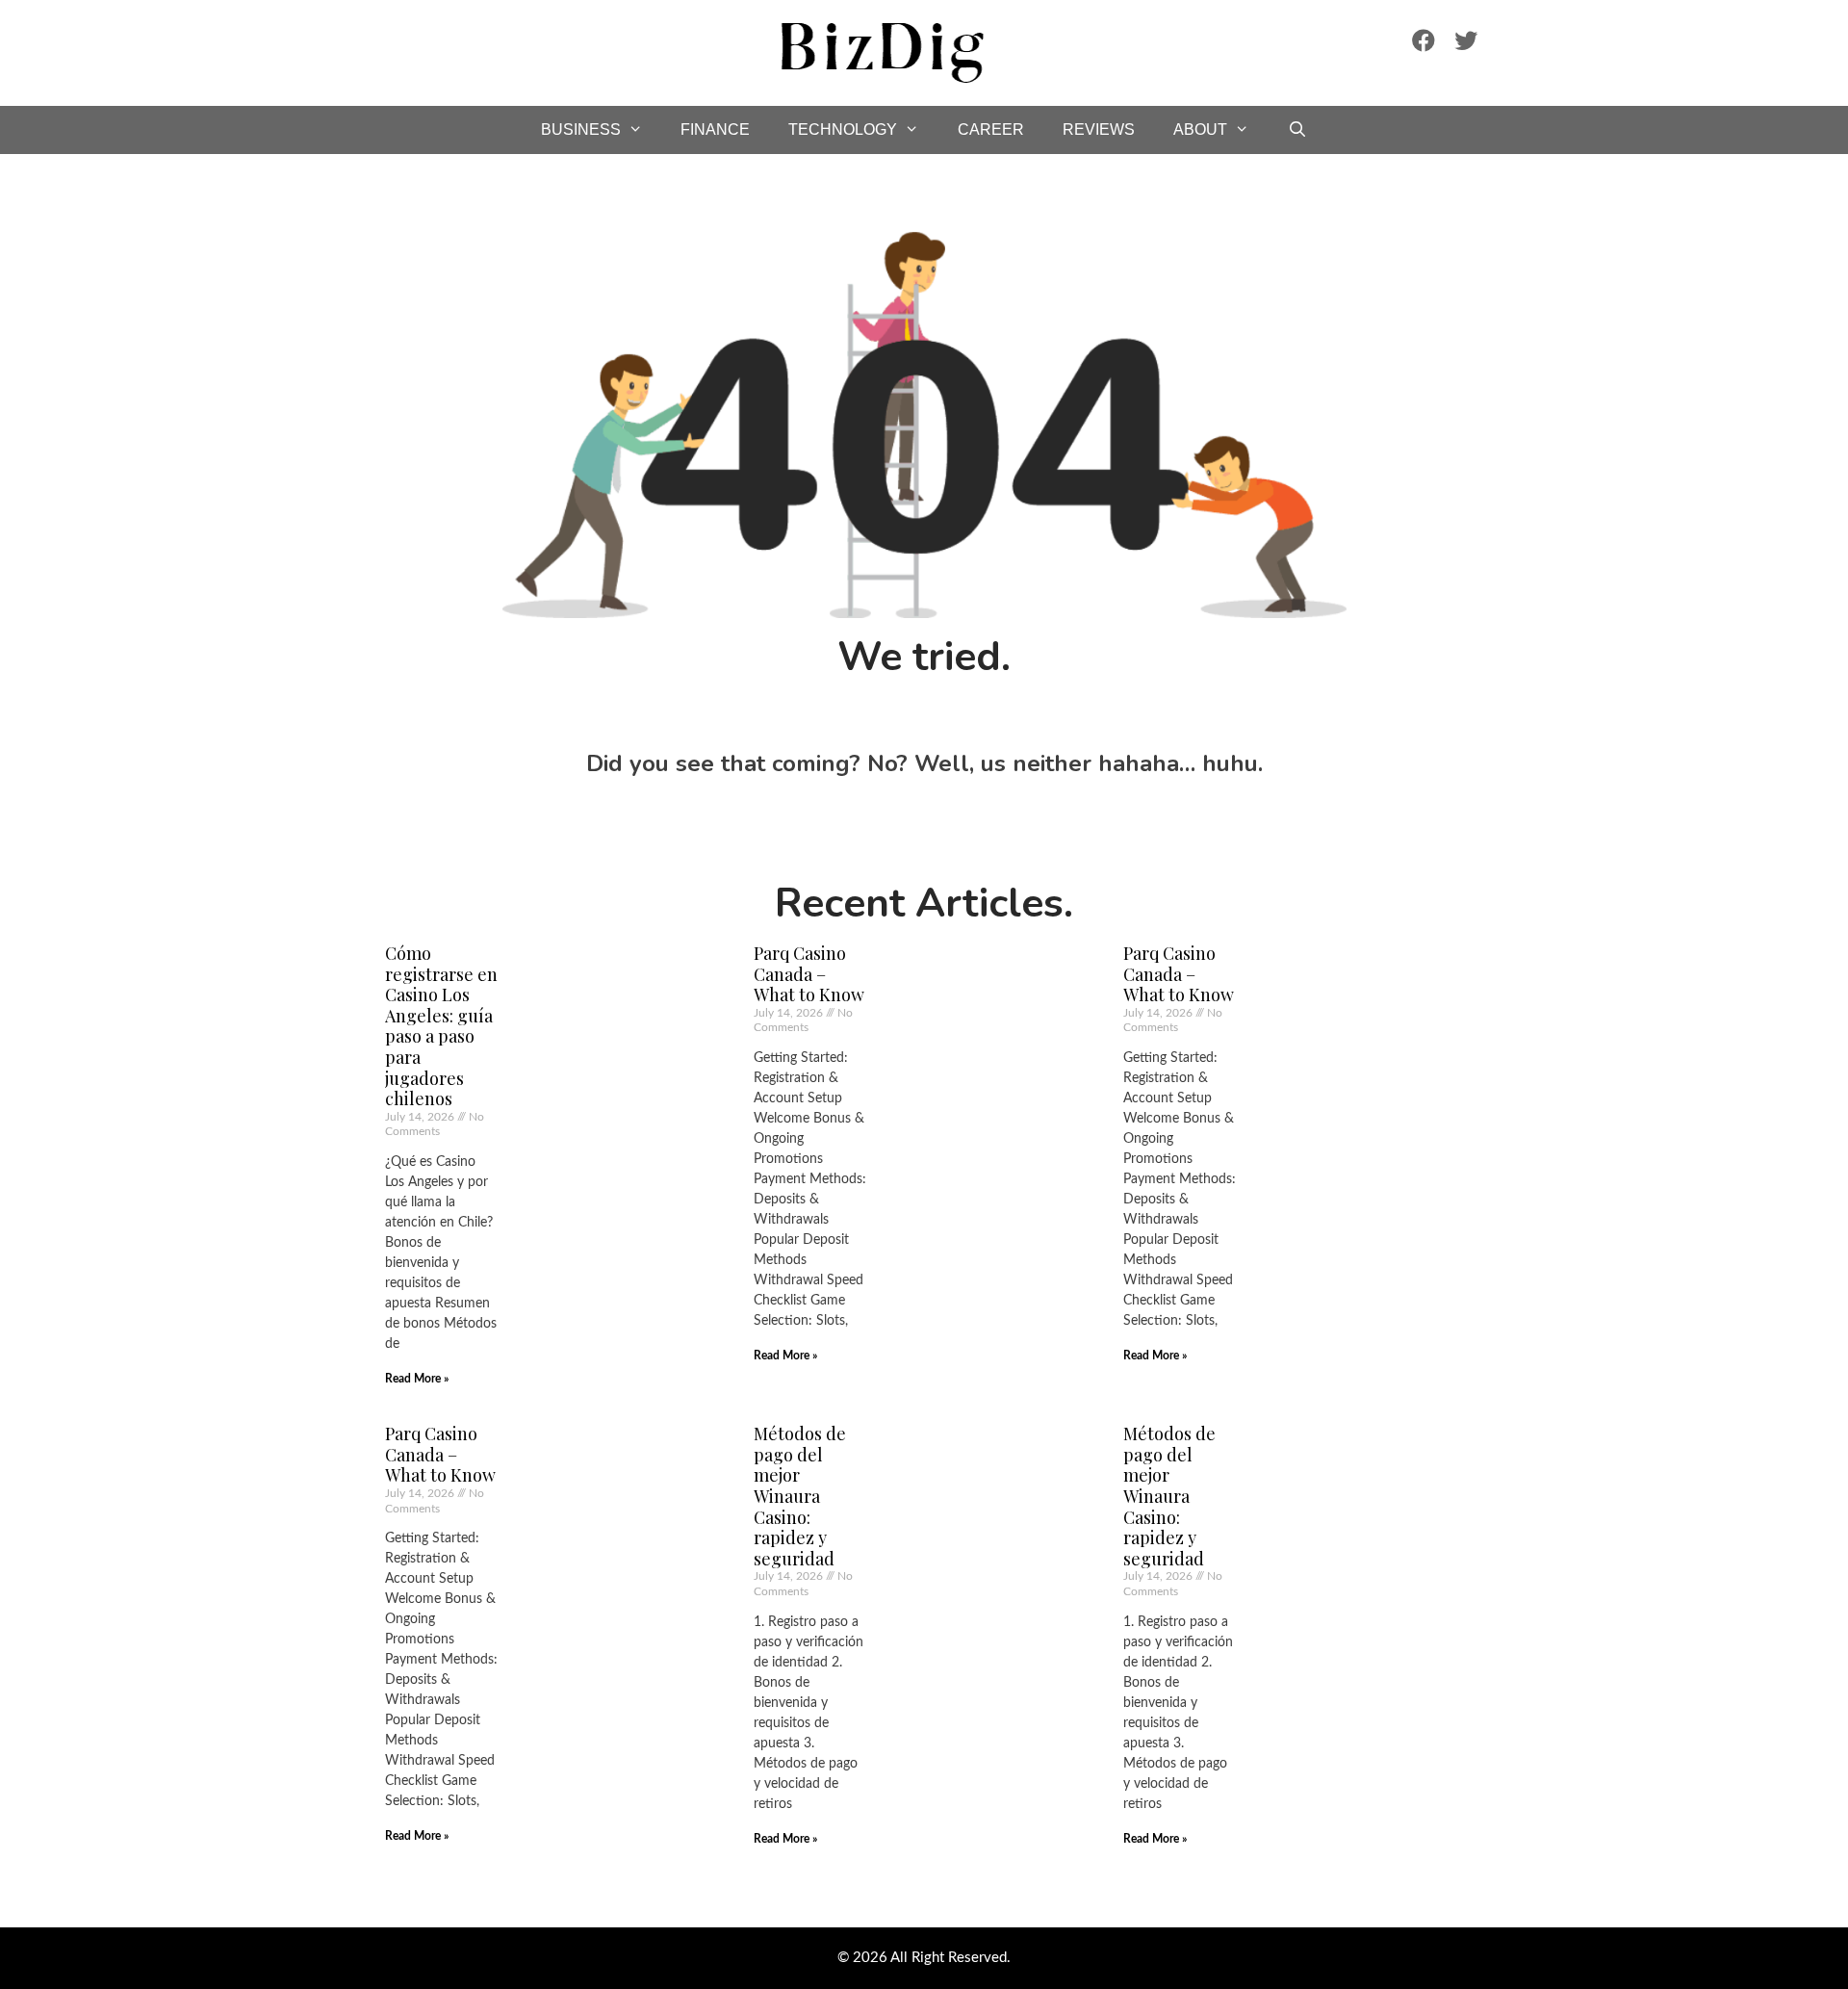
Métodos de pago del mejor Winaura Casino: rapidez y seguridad (800, 1496)
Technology (843, 129)
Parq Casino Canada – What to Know (809, 974)
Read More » (417, 1379)
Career (991, 129)
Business (581, 129)
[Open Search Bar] (1298, 130)
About (1200, 129)
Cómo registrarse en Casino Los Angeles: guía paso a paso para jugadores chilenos (441, 1026)
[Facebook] (1424, 40)
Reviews (1099, 129)
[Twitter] (1466, 40)
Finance (715, 129)
